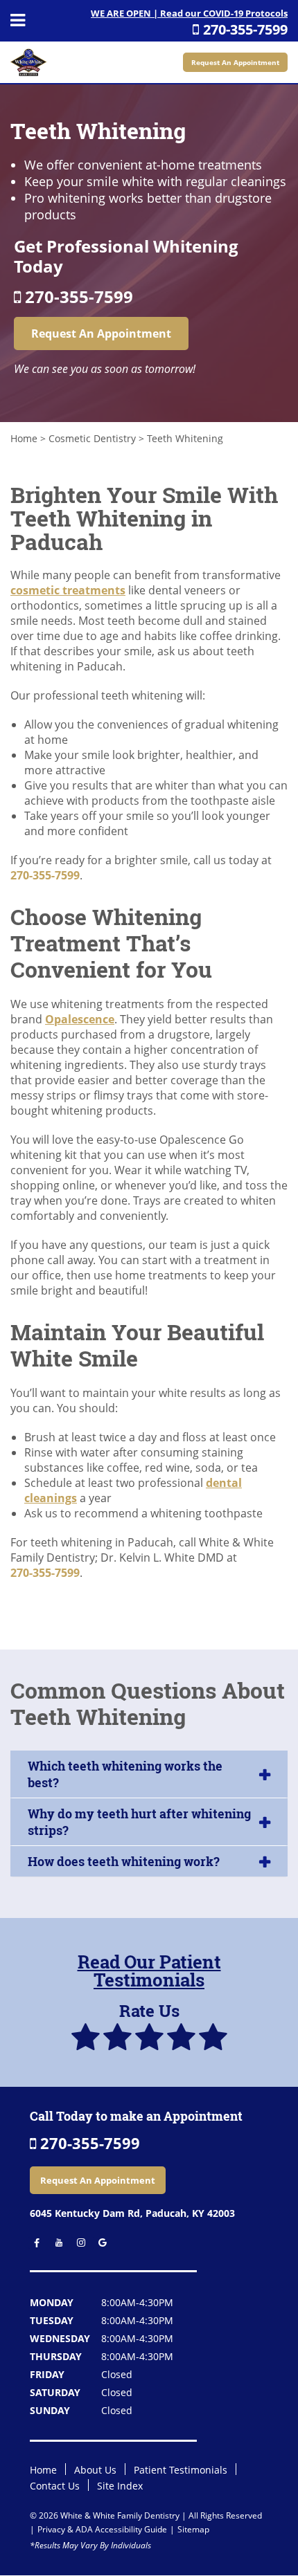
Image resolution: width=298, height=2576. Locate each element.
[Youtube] (56, 2243)
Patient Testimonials (181, 2470)
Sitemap (193, 2529)
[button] (149, 1774)
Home (24, 438)
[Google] (99, 2243)
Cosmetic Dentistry (92, 438)
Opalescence (80, 1019)
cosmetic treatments (68, 590)
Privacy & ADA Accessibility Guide (102, 2529)
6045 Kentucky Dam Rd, (132, 2213)
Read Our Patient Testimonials (149, 1971)
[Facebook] (34, 2243)
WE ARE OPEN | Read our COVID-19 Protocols (189, 13)
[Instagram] (77, 2243)
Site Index (120, 2486)
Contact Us (55, 2486)
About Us (95, 2470)
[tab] (149, 1774)
